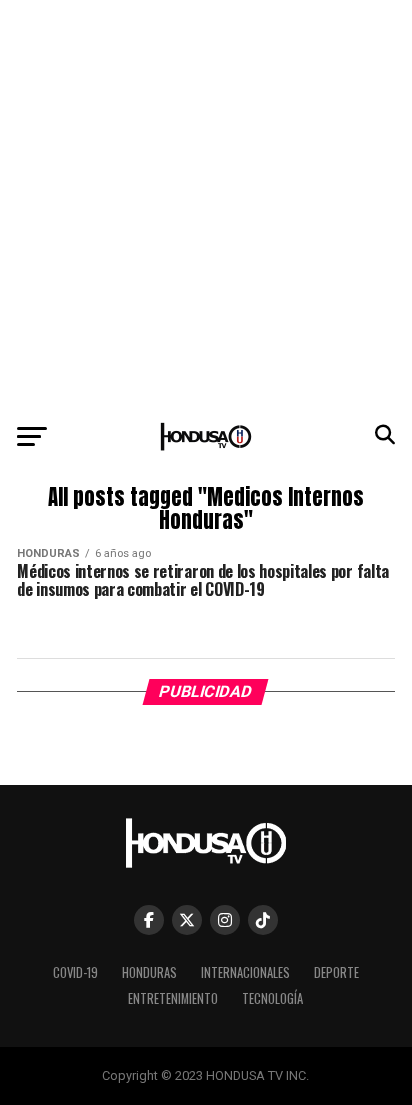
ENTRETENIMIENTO (173, 998)
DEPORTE (336, 972)
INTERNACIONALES (245, 972)
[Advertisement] (206, 206)
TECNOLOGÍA (272, 998)
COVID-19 (75, 972)
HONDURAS (149, 972)
